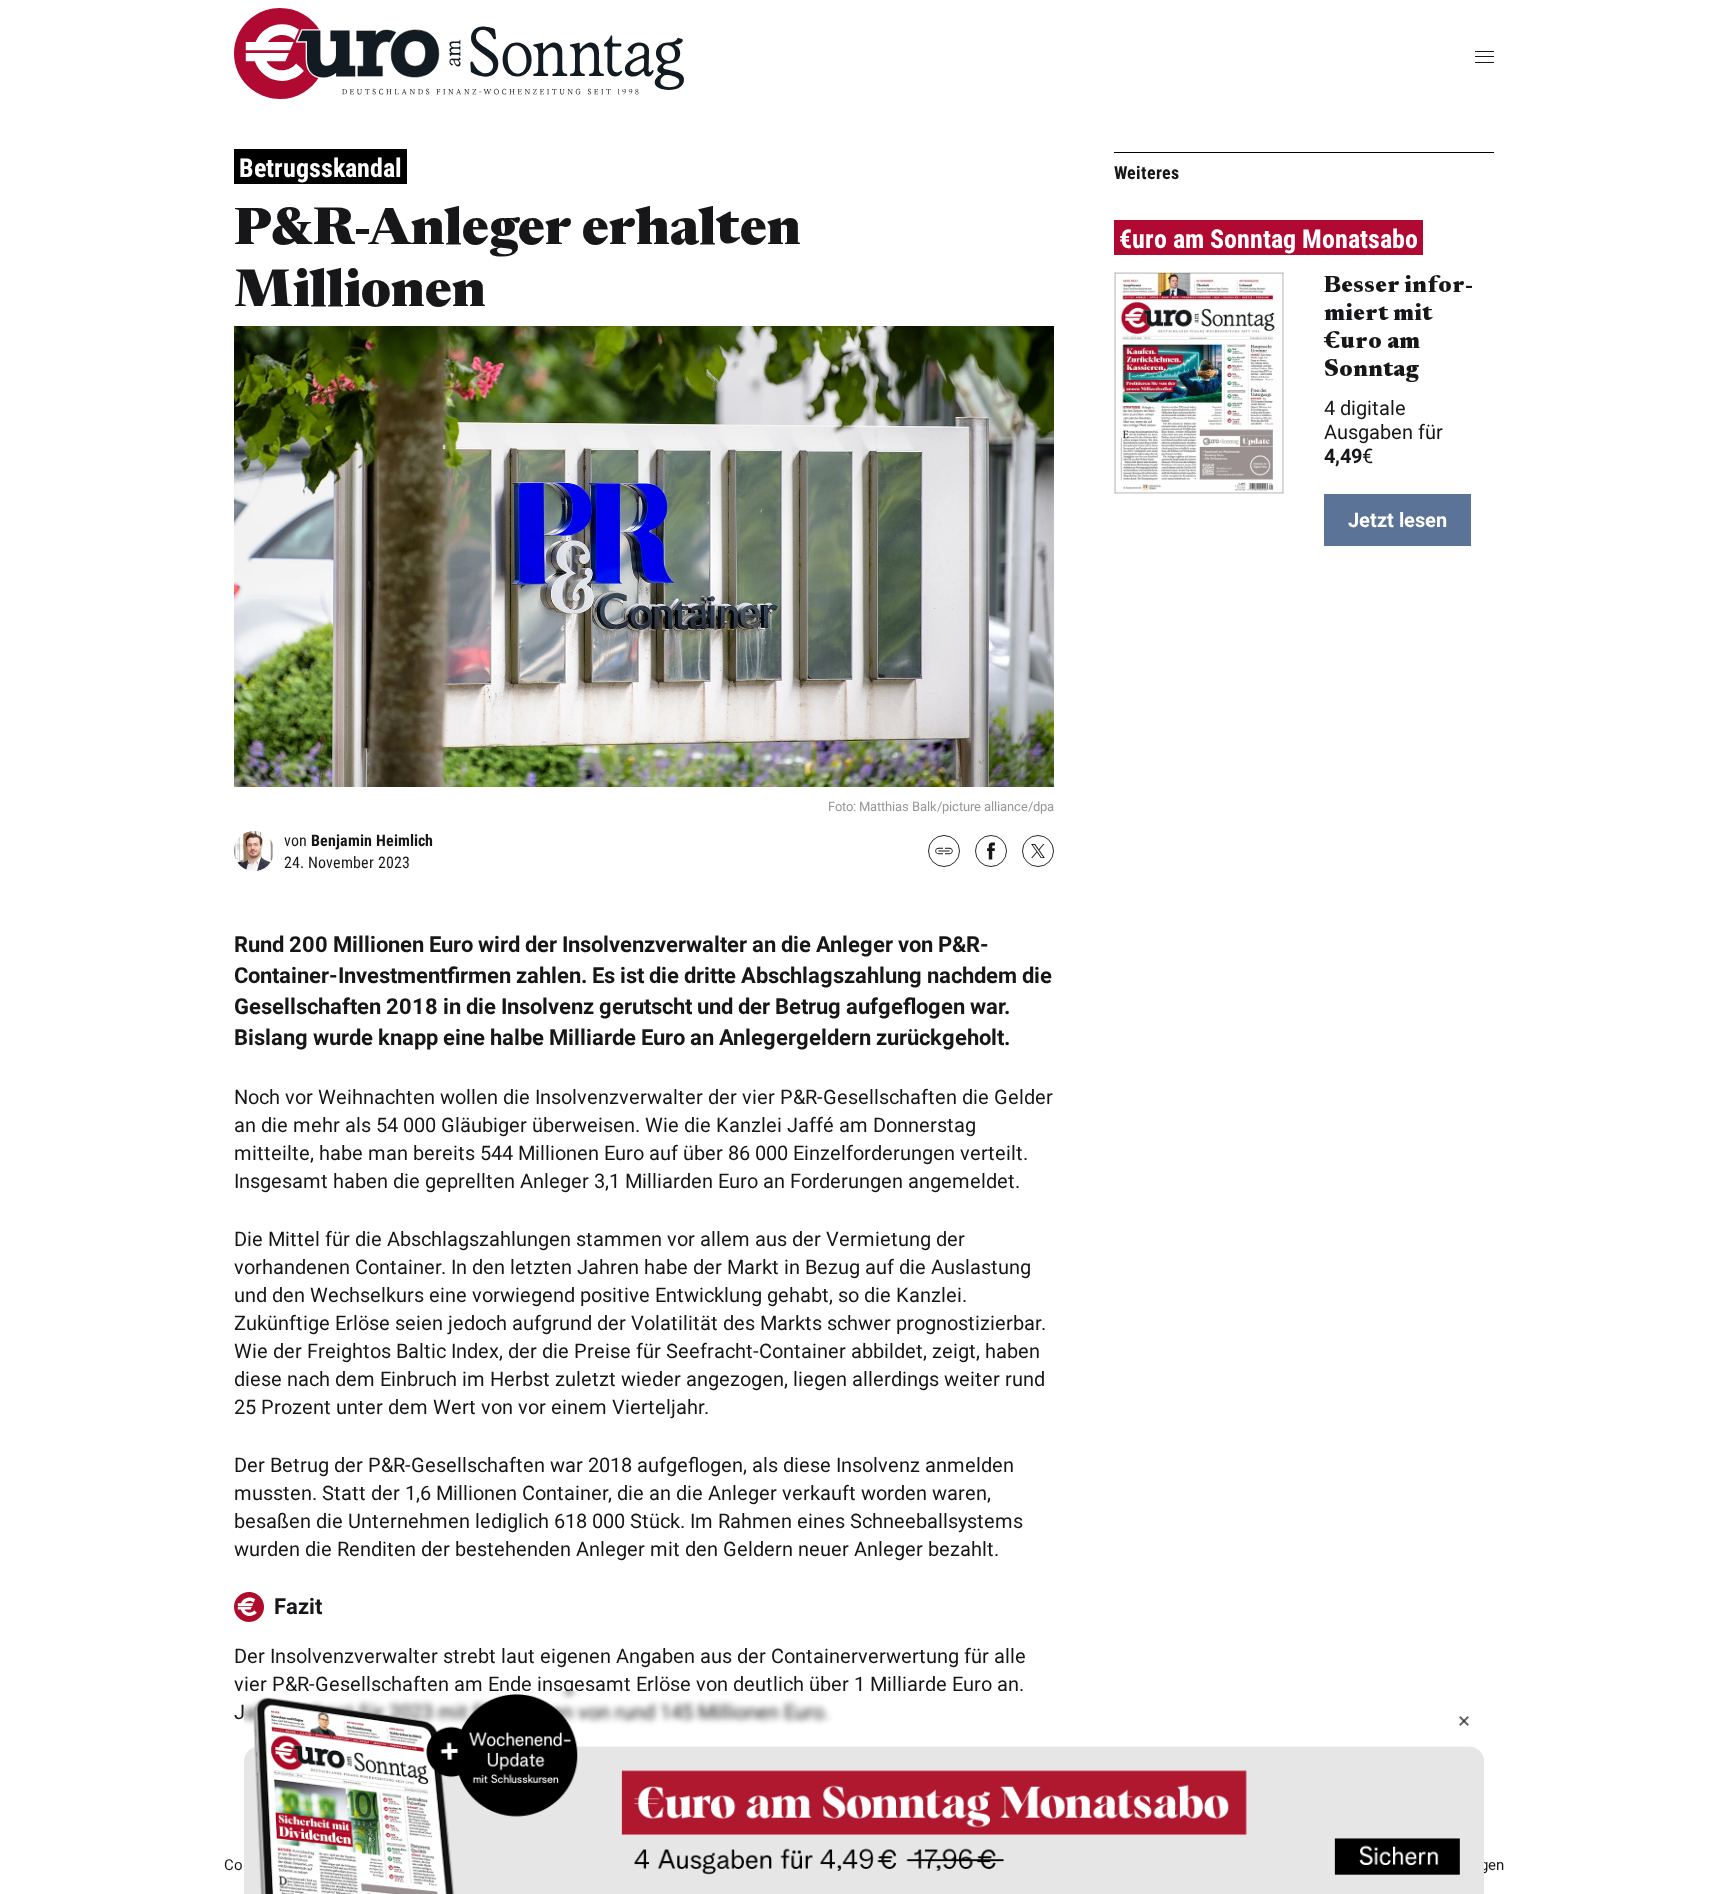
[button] (1453, 56)
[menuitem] (459, 92)
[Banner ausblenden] (1464, 1721)
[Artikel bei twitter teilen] (1038, 853)
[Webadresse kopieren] (944, 852)
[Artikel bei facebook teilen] (991, 853)
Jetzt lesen (1397, 520)
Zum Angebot (864, 1792)
